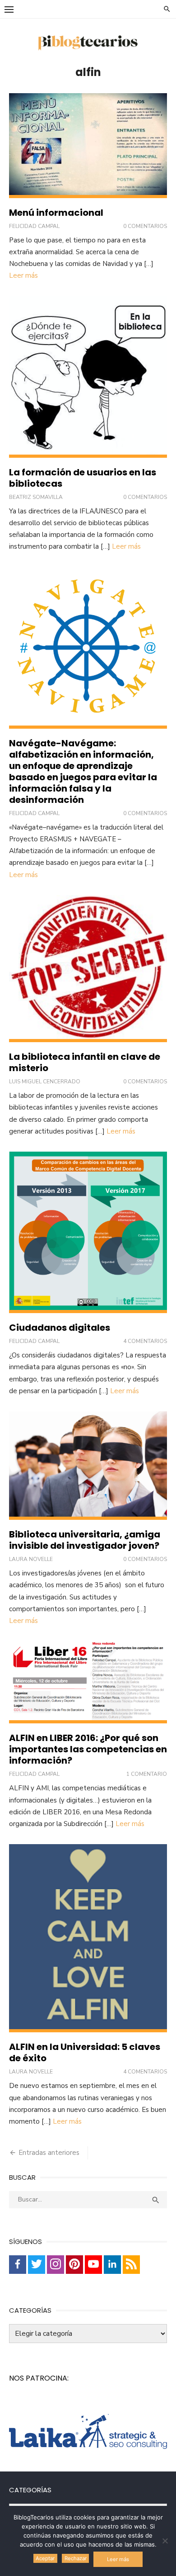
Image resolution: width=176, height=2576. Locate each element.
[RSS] (131, 2265)
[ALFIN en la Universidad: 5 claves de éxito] (88, 1938)
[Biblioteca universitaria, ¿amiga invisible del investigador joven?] (88, 1466)
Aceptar (45, 2558)
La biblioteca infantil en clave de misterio (85, 1062)
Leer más (23, 275)
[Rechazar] (165, 2541)
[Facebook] (18, 2265)
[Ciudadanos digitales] (88, 1232)
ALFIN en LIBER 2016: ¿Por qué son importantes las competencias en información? (88, 1749)
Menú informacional (56, 213)
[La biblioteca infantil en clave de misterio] (88, 969)
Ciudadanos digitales (60, 1328)
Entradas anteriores (49, 2153)
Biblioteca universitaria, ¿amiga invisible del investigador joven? (85, 1540)
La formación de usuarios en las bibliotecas (83, 478)
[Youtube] (93, 2265)
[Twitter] (37, 2265)
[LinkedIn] (112, 2265)
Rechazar (76, 2558)
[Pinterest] (74, 2265)
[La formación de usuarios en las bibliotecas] (88, 377)
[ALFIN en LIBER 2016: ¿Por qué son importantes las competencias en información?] (88, 1682)
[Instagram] (56, 2265)
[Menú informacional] (88, 146)
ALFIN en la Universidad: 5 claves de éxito (85, 2052)
